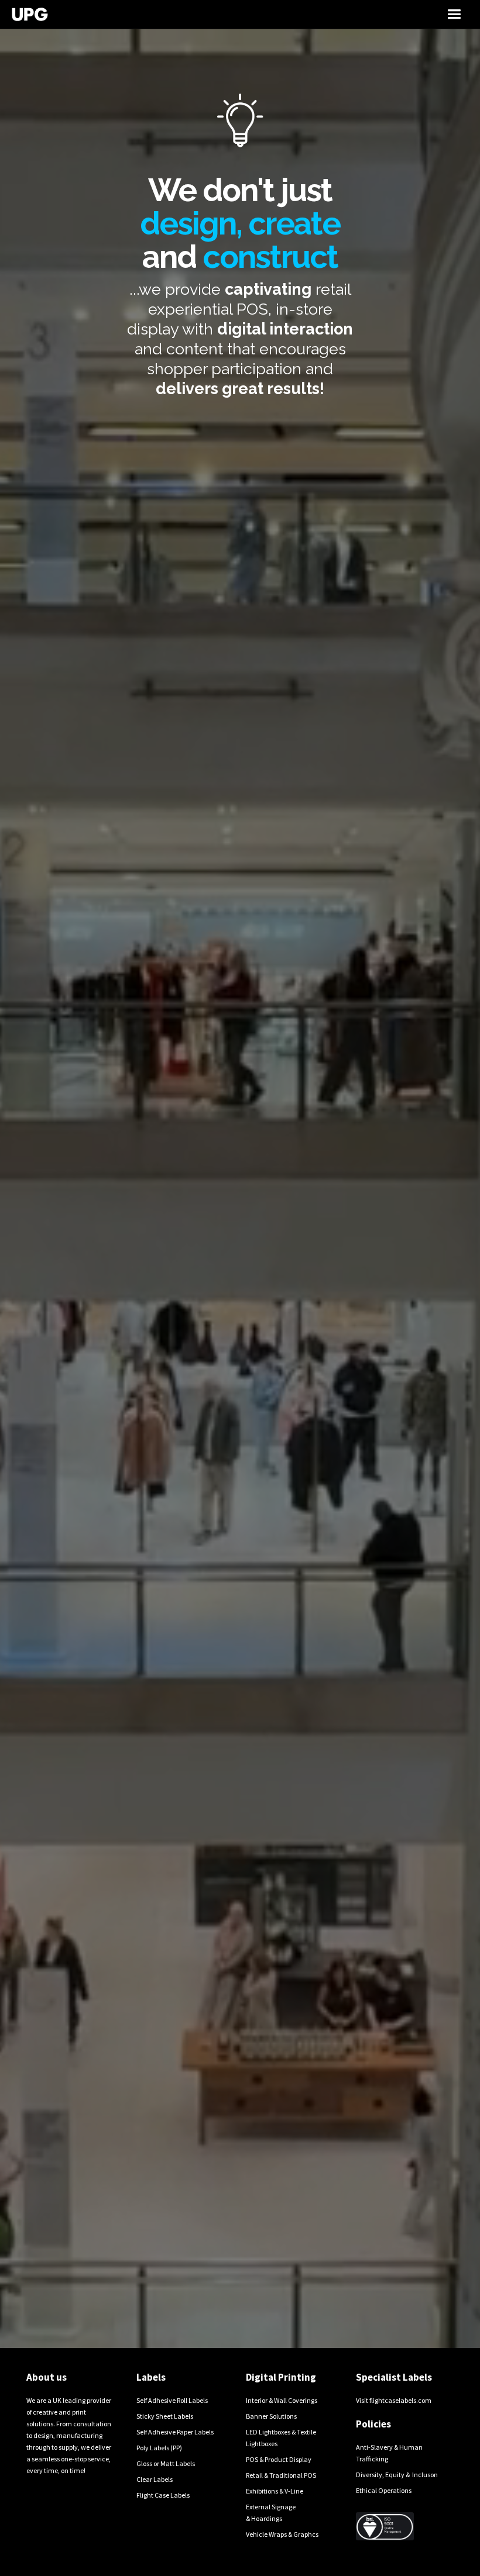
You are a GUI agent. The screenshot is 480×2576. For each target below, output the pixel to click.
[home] (180, 14)
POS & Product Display (279, 2459)
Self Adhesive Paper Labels (175, 2432)
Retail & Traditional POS (281, 2475)
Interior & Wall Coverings (282, 2400)
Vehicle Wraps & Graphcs (282, 2534)
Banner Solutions (271, 2416)
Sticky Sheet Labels (165, 2416)
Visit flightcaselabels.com (394, 2400)
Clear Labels (155, 2479)
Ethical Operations (384, 2490)
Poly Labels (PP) (159, 2448)
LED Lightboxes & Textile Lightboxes (281, 2438)
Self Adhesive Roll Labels (172, 2400)
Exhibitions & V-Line (275, 2491)
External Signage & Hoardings (271, 2513)
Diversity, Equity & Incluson (397, 2475)
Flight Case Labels (163, 2495)
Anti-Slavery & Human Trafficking (389, 2453)
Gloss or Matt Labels (166, 2463)
